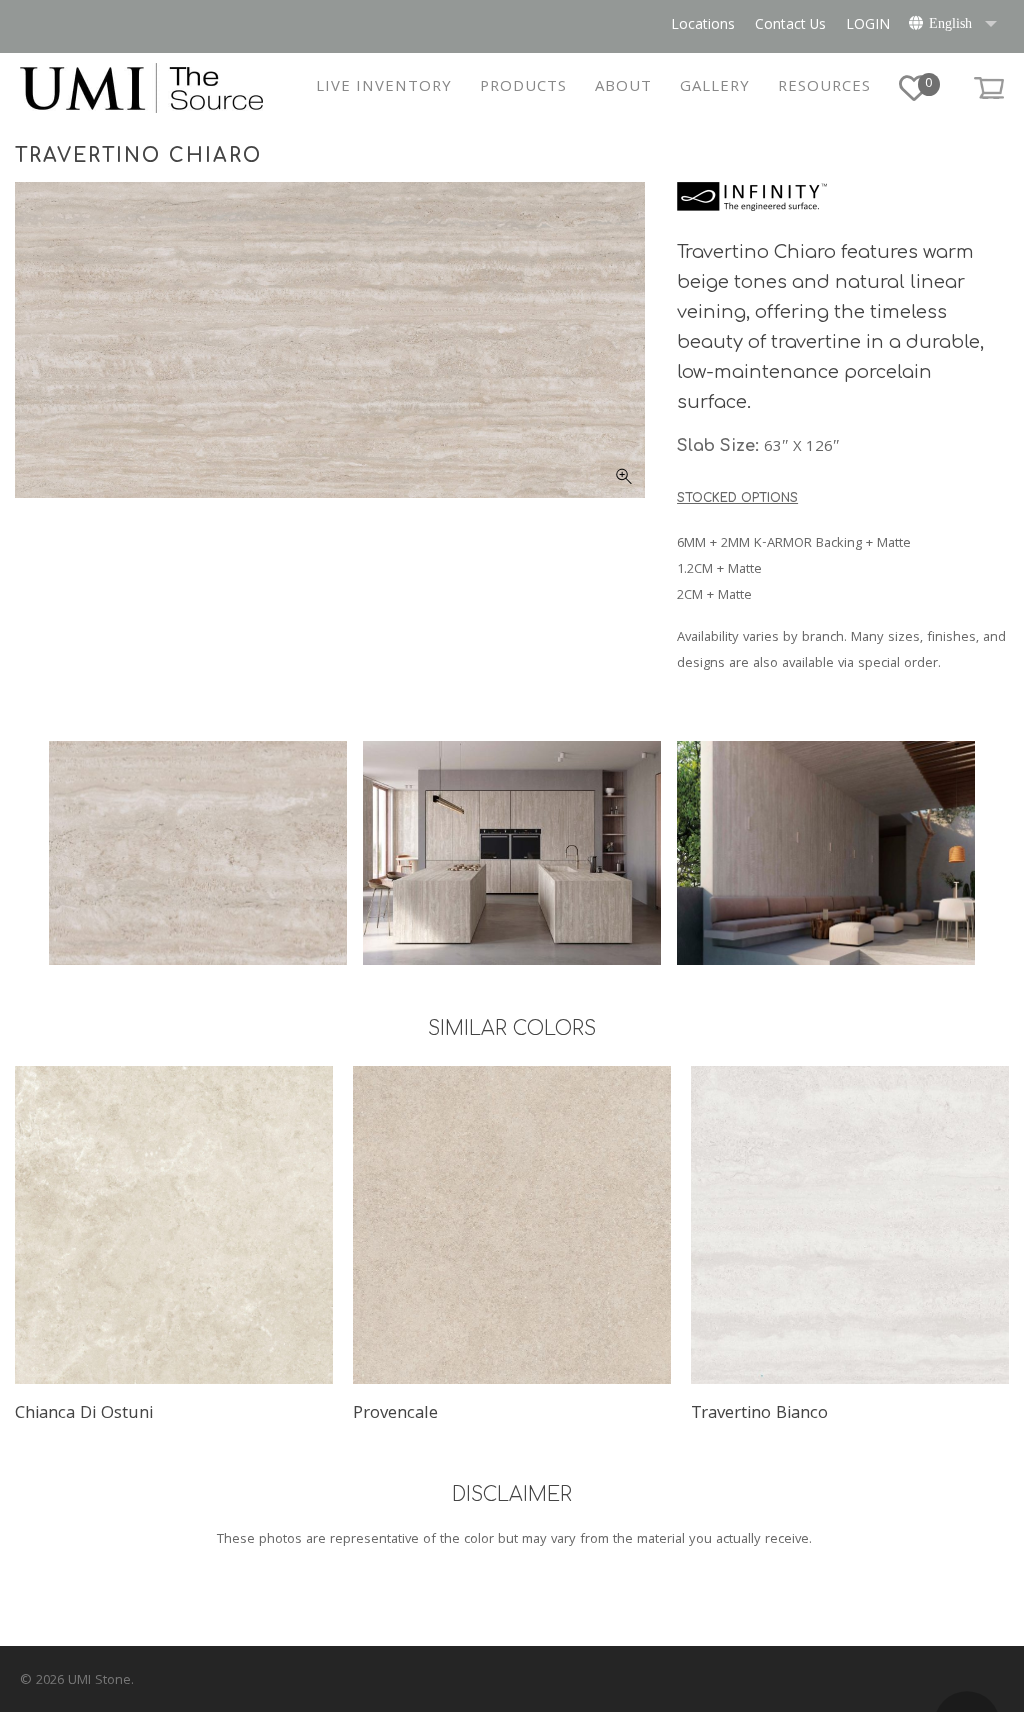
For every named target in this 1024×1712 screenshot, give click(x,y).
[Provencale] (512, 1225)
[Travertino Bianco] (850, 1225)
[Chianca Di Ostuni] (174, 1225)
